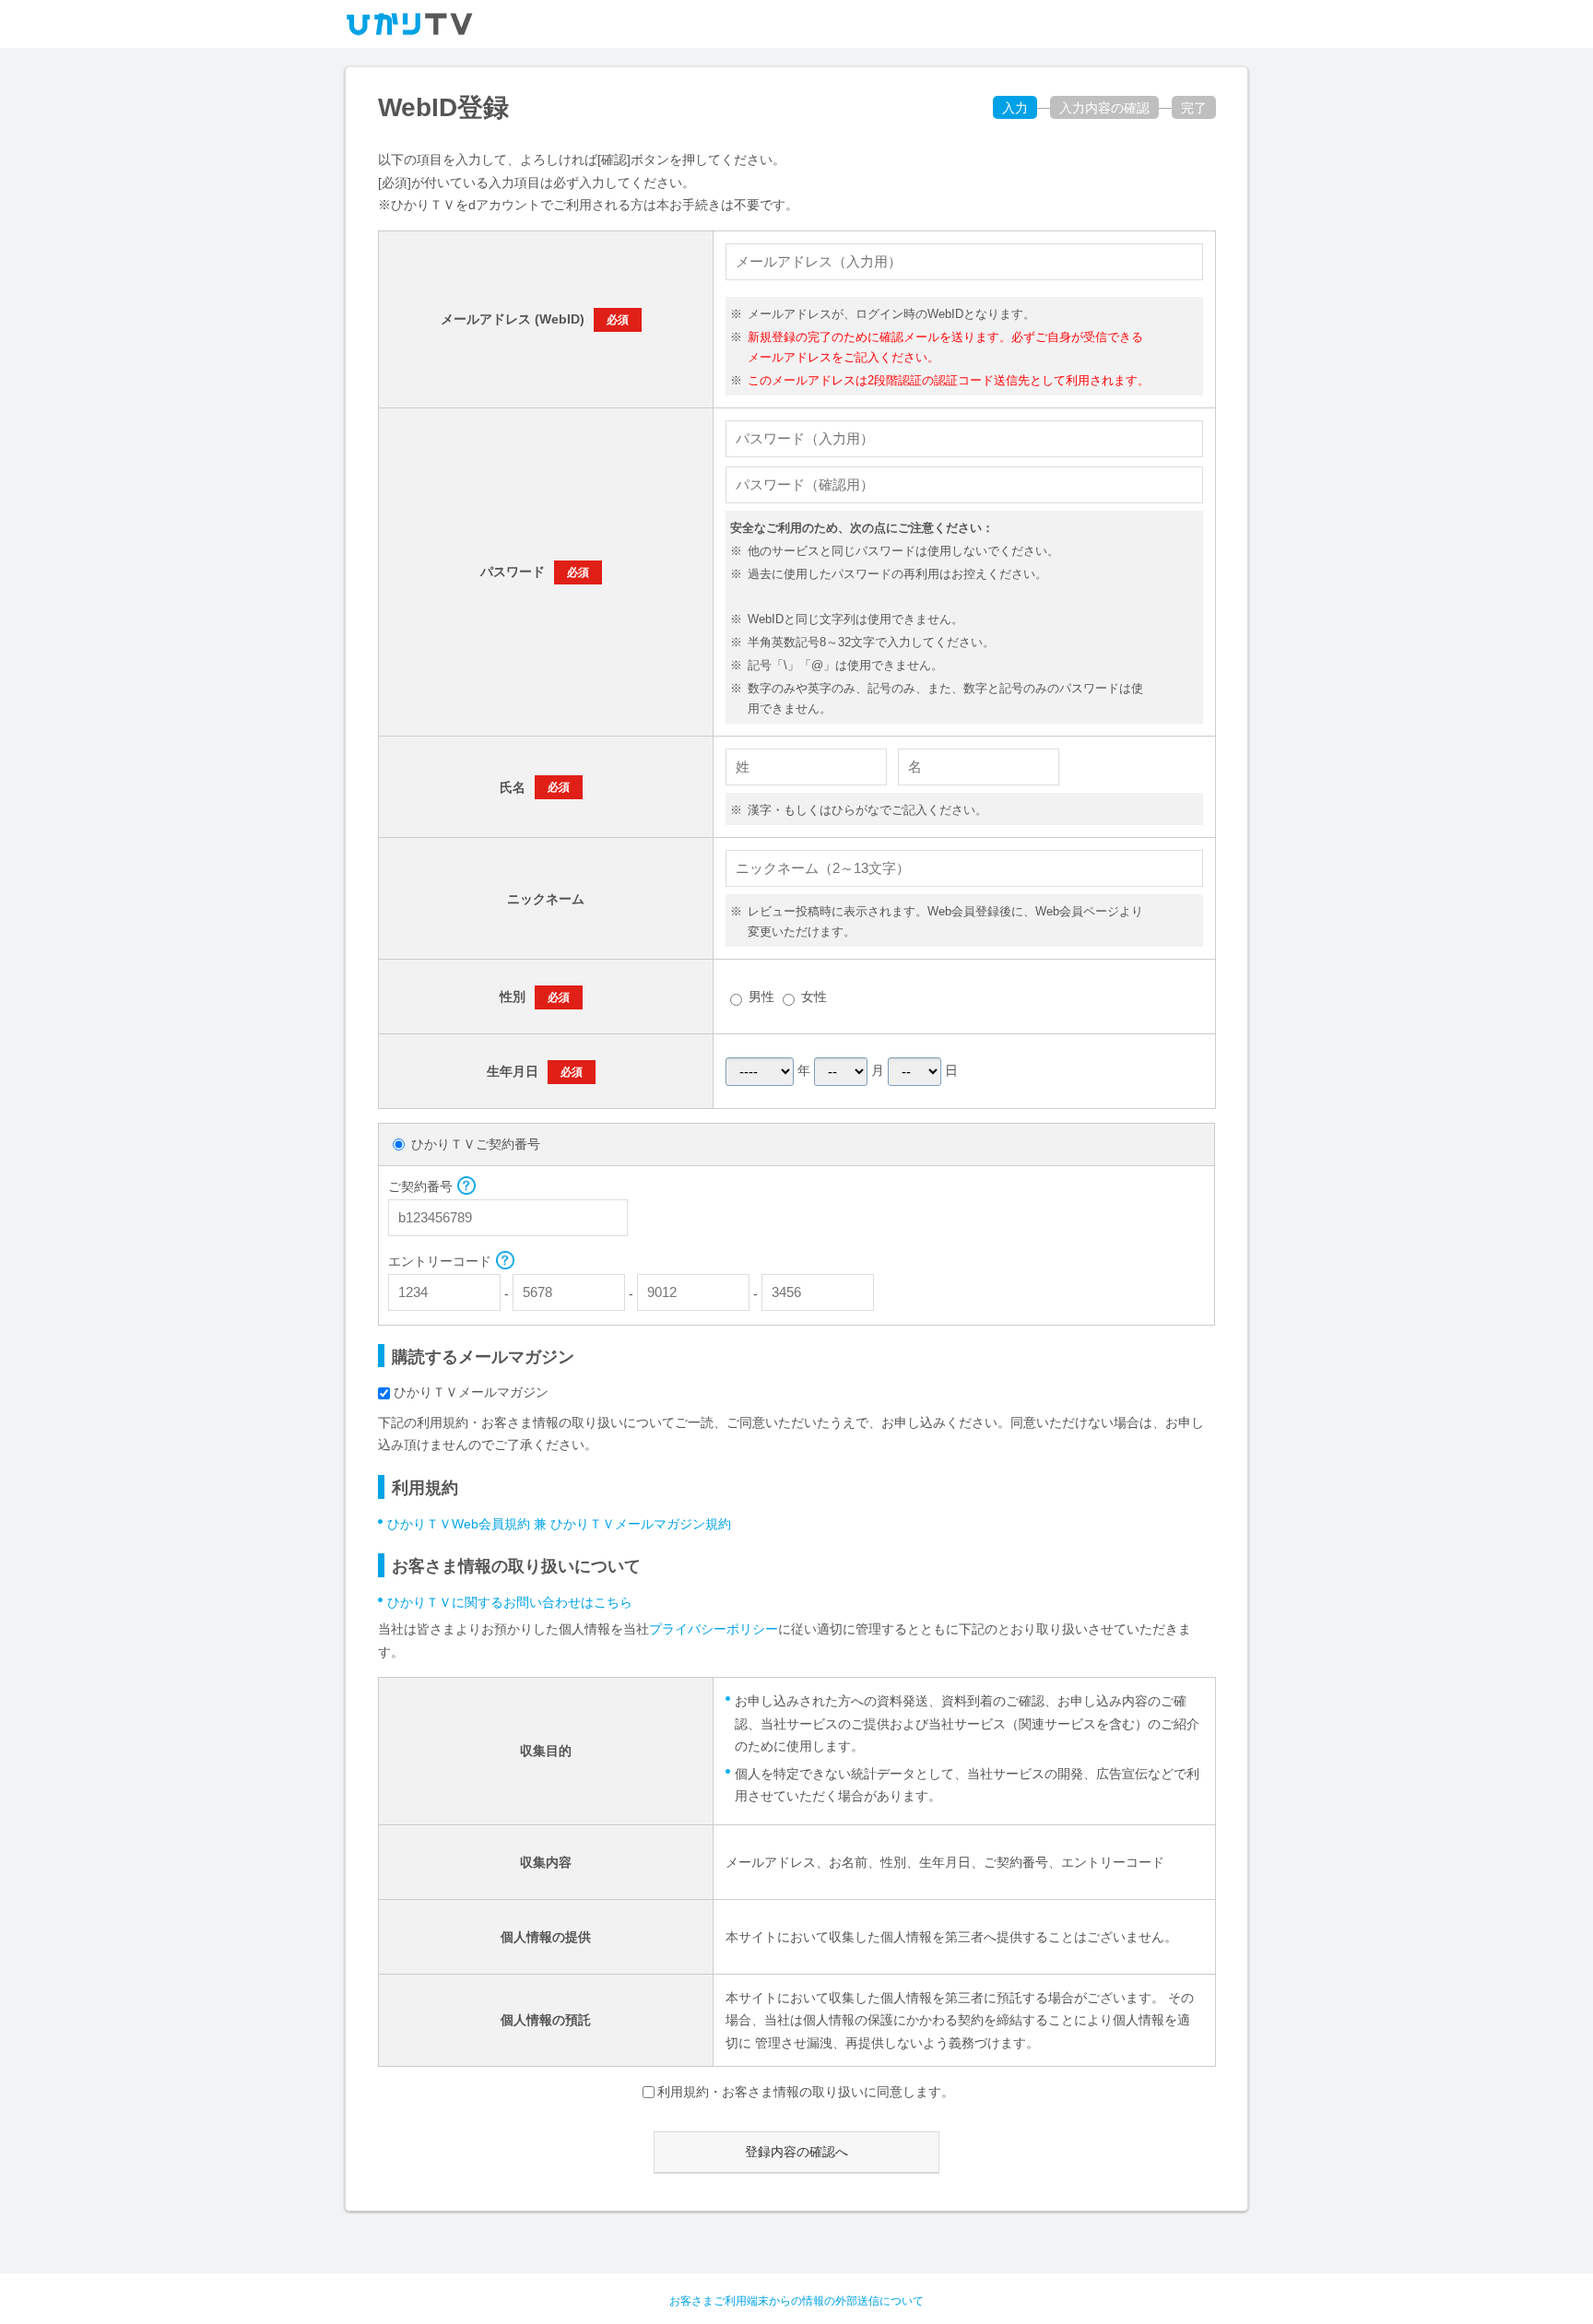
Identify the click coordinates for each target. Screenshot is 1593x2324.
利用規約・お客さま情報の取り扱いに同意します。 (806, 2092)
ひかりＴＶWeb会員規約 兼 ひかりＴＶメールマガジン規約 (559, 1524)
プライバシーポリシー (714, 1629)
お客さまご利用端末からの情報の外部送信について (796, 2301)
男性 (761, 997)
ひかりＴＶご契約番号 (476, 1144)
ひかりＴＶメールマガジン (471, 1392)
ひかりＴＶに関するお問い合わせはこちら (510, 1602)
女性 (814, 997)
